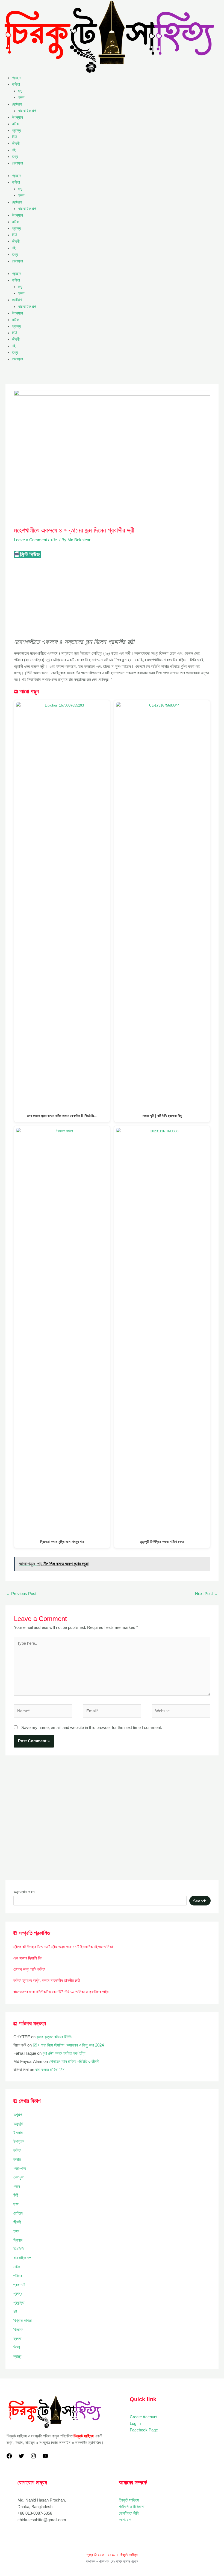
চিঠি (14, 137)
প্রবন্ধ (17, 130)
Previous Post (21, 1594)
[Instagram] (33, 2456)
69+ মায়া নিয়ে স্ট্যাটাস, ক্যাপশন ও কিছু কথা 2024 (68, 2045)
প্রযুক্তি (19, 2303)
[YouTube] (45, 2456)
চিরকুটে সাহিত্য (129, 2500)
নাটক (15, 124)
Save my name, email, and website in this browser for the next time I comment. (92, 1728)
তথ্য (15, 157)
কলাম (17, 2159)
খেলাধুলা (17, 163)
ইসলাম (18, 2133)
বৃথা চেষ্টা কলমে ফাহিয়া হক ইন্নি (64, 2053)
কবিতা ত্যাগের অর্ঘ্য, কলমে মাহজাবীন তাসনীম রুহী (47, 1980)
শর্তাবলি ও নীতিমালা (132, 2507)
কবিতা (16, 84)
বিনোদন (18, 2330)
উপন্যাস (17, 117)
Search (200, 1901)
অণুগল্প (18, 2115)
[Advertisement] (112, 598)
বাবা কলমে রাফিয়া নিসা (50, 2070)
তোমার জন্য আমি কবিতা (29, 1969)
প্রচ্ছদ (16, 78)
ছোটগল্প (17, 104)
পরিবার (18, 2276)
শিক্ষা (17, 2347)
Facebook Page (144, 2430)
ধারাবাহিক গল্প (27, 111)
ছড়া (21, 91)
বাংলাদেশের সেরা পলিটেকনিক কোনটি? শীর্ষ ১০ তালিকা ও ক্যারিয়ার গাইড (61, 1992)
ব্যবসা (17, 2339)
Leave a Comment (30, 540)
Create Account (144, 2417)
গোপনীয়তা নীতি (129, 2513)
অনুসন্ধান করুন (24, 1892)
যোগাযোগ (125, 2520)
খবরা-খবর (20, 2168)
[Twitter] (21, 2456)
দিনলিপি (18, 2249)
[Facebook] (9, 2456)
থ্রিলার (18, 2240)
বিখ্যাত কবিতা (23, 2321)
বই (14, 150)
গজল (21, 97)
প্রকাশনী (19, 2285)
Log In (135, 2424)
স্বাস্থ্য (17, 2356)
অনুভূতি (18, 2124)
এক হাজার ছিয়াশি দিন (28, 1958)
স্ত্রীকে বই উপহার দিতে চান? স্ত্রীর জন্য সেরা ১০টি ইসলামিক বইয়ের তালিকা (63, 1947)
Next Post (207, 1594)
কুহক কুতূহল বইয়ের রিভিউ (54, 2037)
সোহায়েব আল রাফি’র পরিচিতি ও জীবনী (74, 2062)
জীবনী (16, 143)
